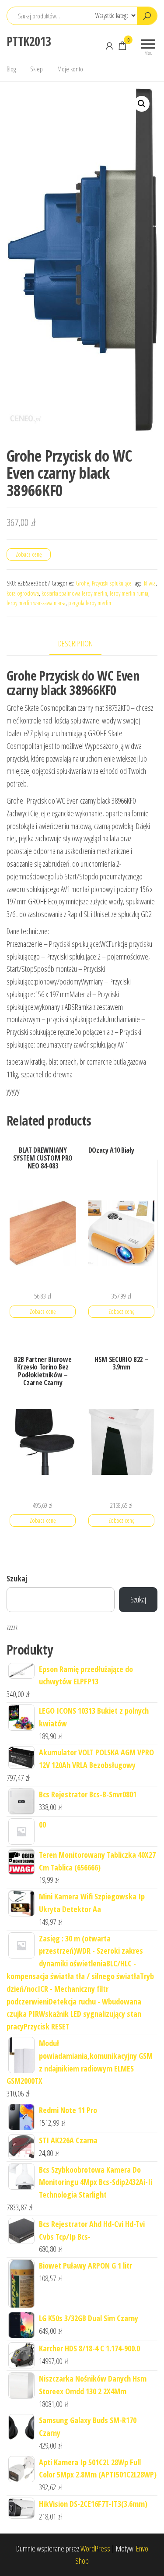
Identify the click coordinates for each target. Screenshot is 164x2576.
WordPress (95, 2548)
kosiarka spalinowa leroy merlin (74, 593)
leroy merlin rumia (129, 593)
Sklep (37, 69)
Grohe (82, 583)
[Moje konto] (109, 46)
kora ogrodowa (23, 593)
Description (75, 643)
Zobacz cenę (29, 554)
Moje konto (70, 69)
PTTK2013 (29, 41)
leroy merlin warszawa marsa (36, 603)
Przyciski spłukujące (112, 583)
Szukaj (17, 1578)
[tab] (82, 644)
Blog (11, 69)
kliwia (150, 583)
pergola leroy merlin (90, 603)
